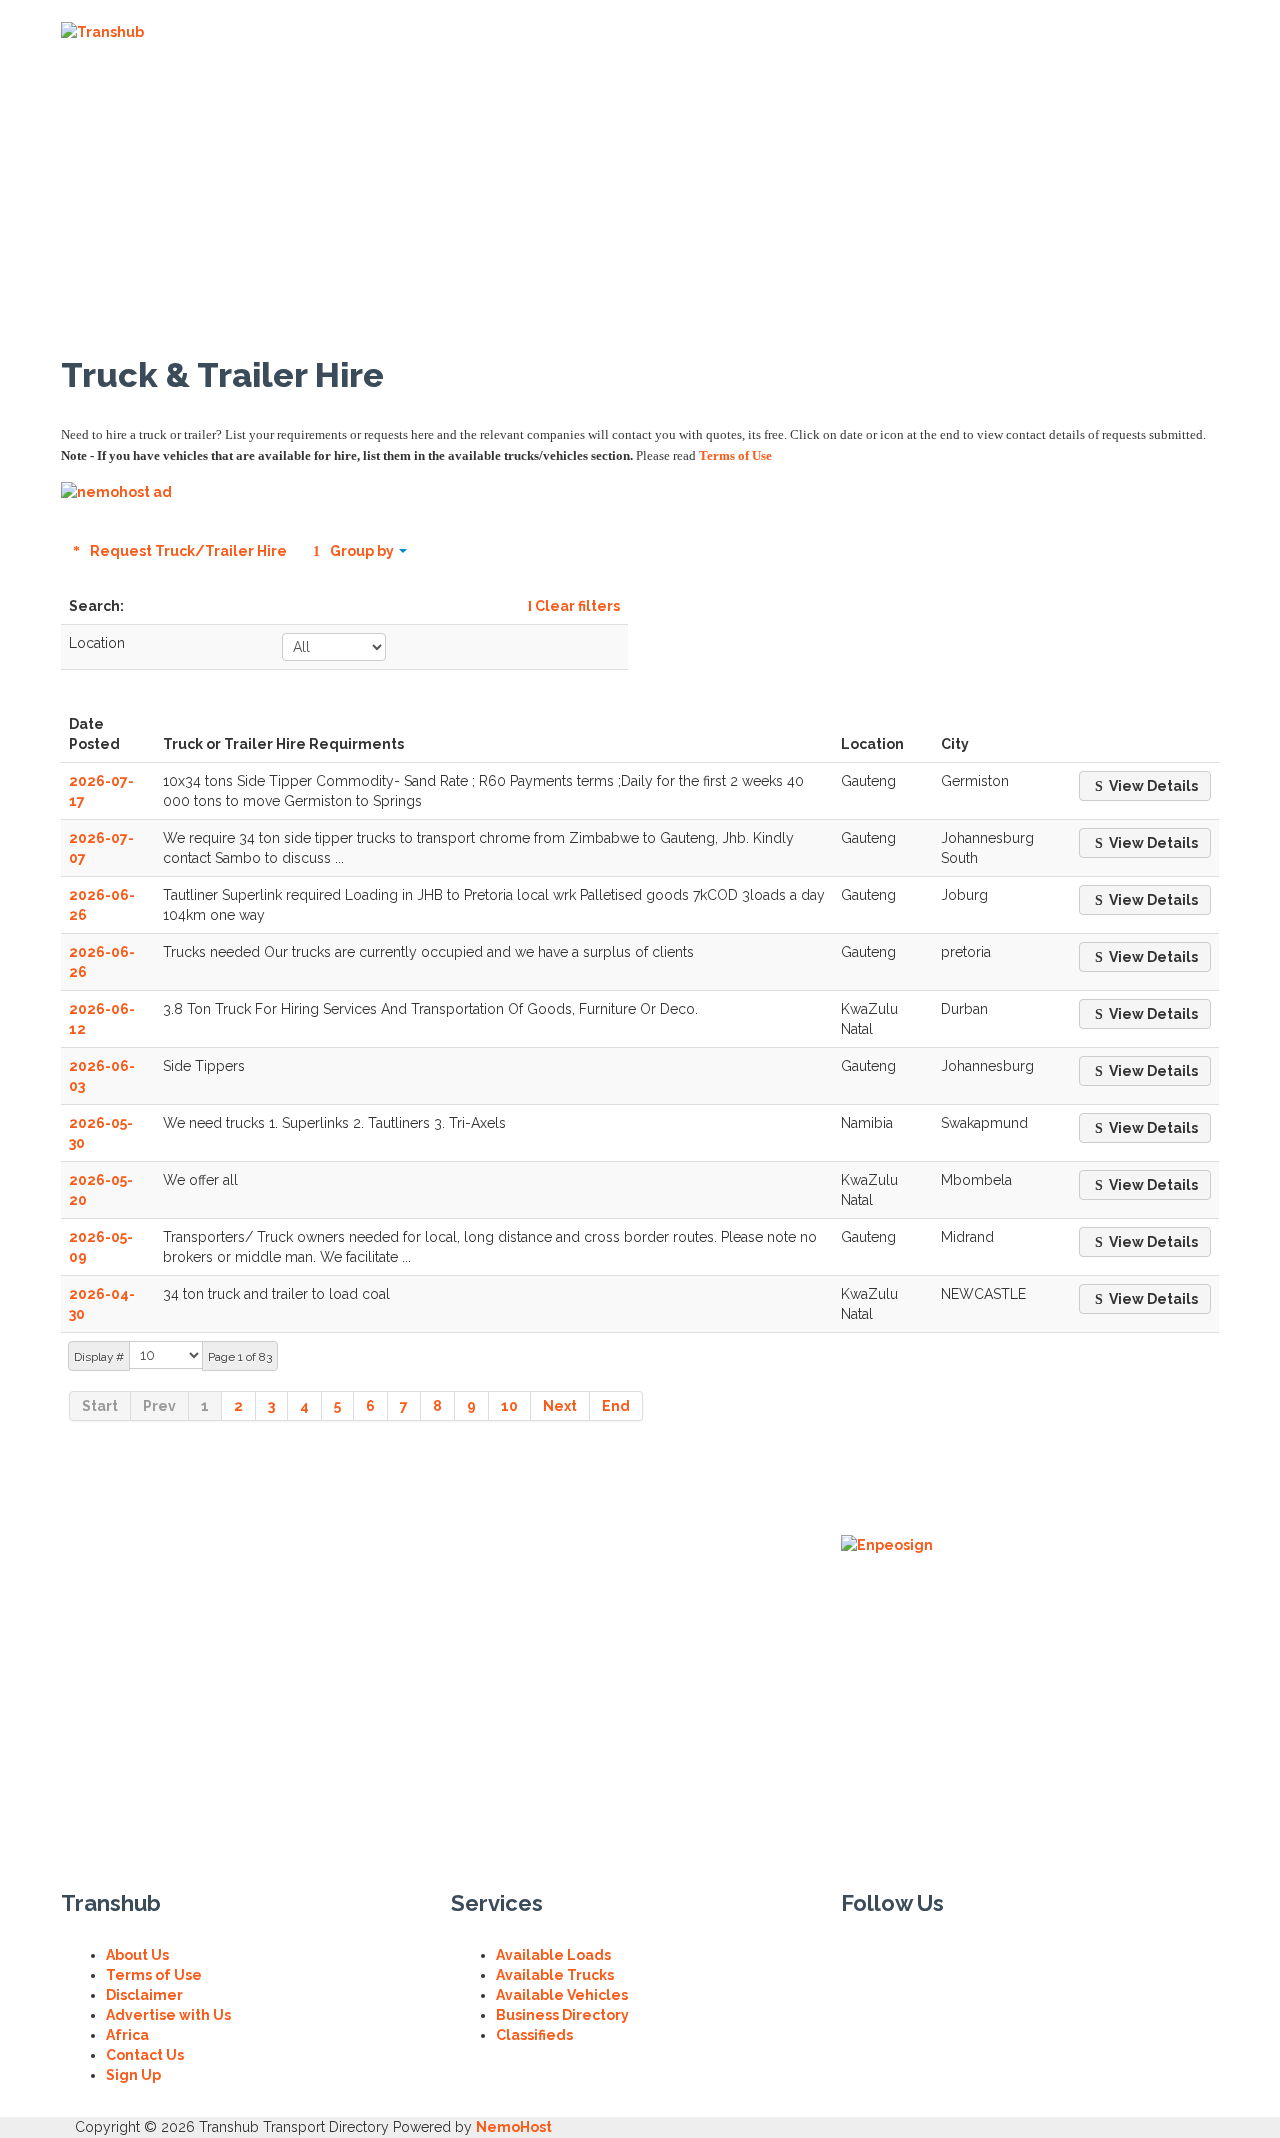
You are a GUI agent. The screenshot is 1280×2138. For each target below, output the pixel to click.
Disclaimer (144, 1995)
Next (560, 1406)
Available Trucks (555, 1975)
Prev (159, 1406)
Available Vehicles (562, 1995)
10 (509, 1406)
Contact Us (145, 2055)
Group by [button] (362, 551)
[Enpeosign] (887, 1544)
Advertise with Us (168, 2015)
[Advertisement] (932, 156)
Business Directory (562, 2015)
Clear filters (576, 606)
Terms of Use (735, 455)
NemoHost (514, 2127)
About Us (137, 1955)
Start (100, 1406)
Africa (127, 2035)
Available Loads (553, 1955)
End (616, 1406)
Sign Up (133, 2075)
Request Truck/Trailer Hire (187, 551)
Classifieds (534, 2035)
